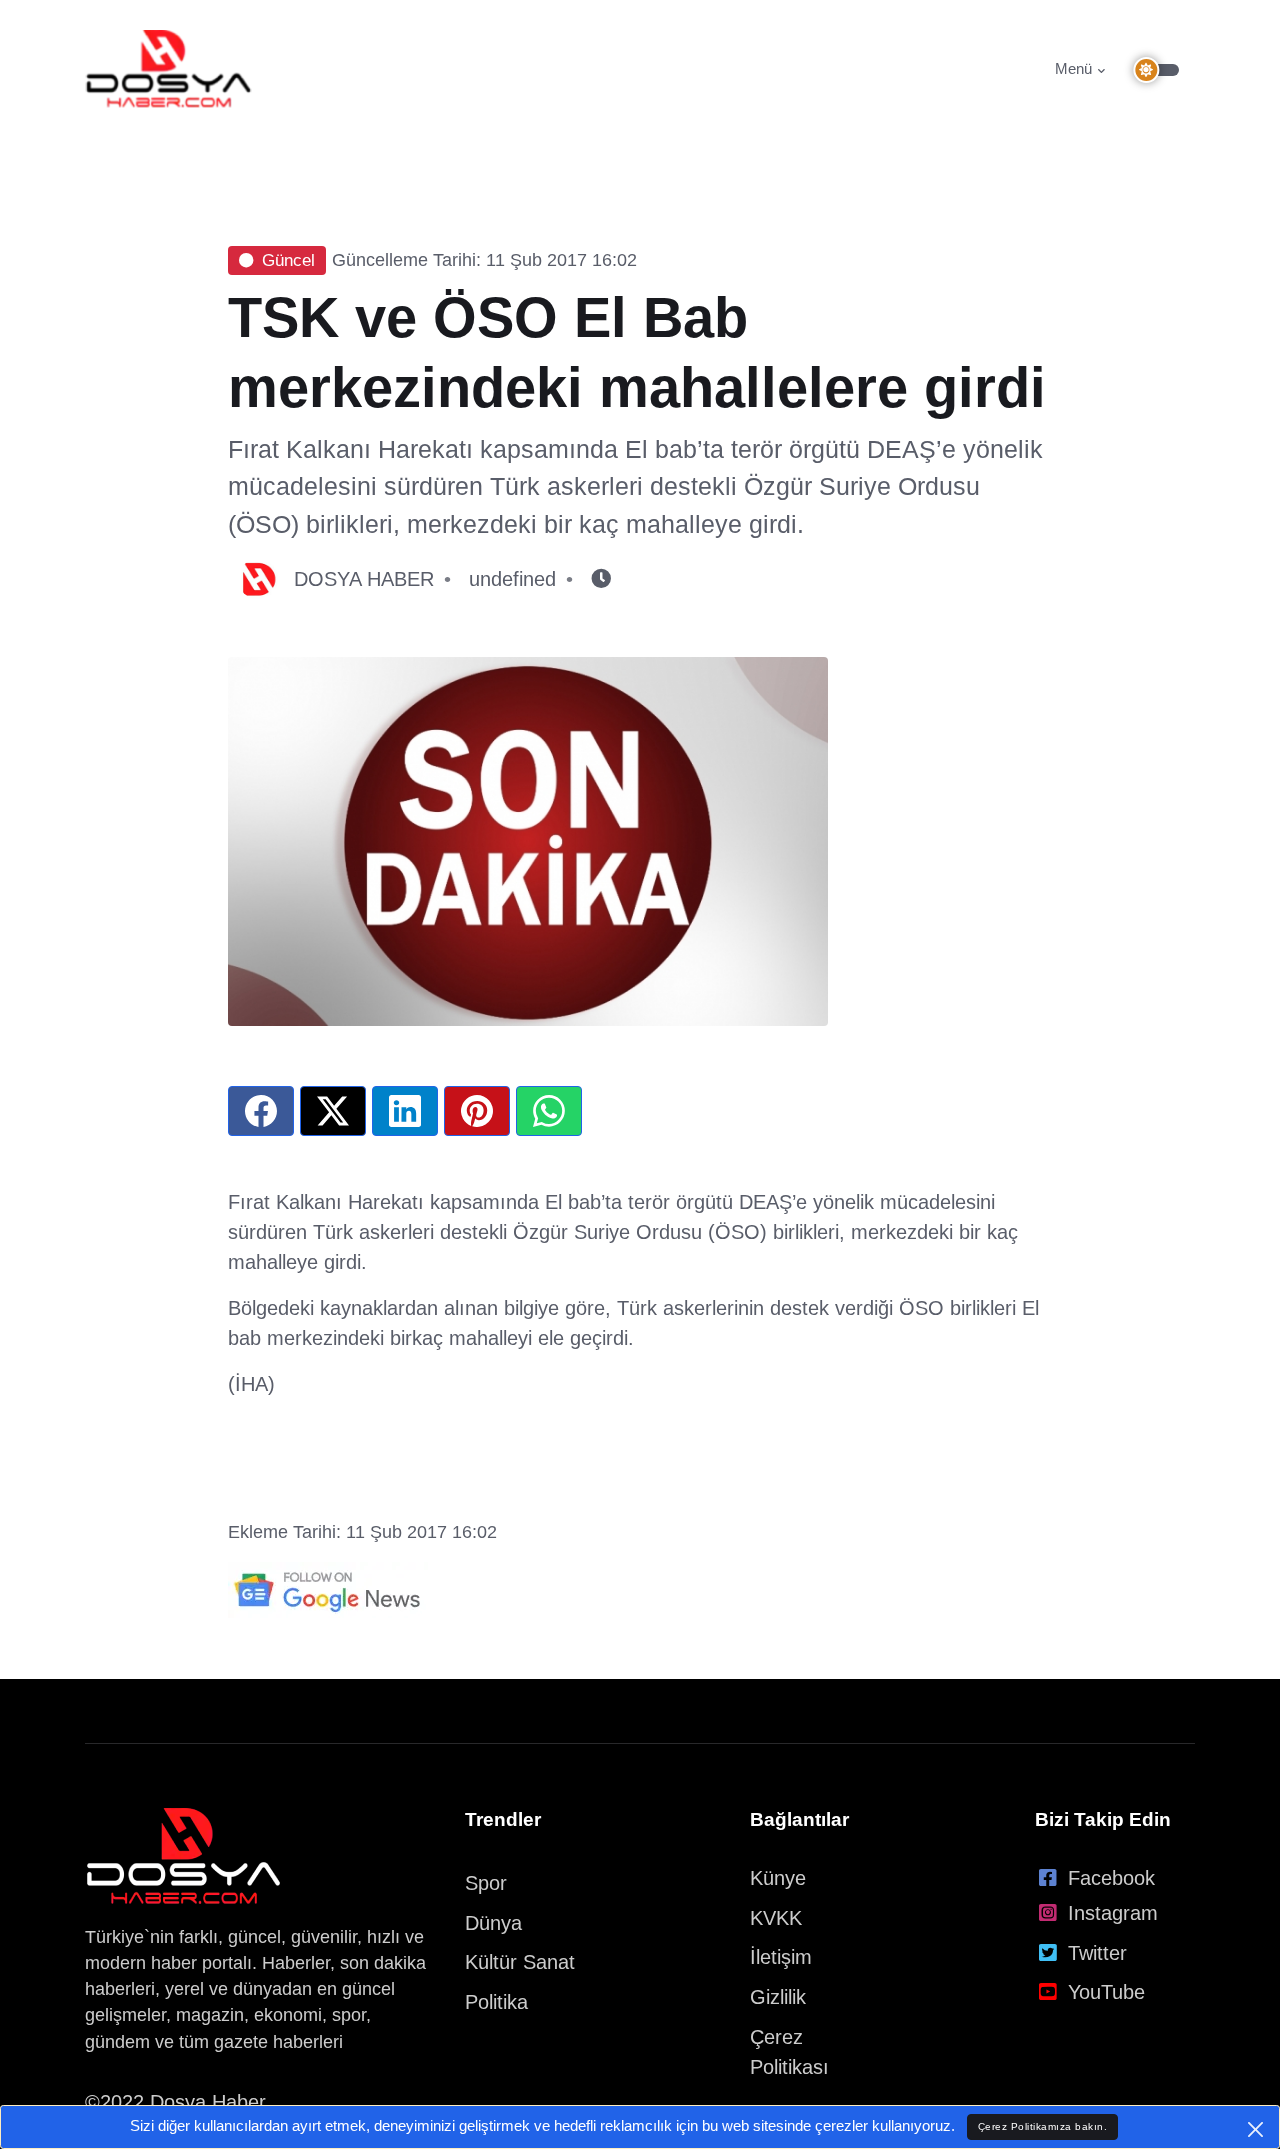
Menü (1073, 68)
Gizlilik (778, 1997)
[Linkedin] (405, 1111)
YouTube (1106, 1992)
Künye (778, 1878)
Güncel (288, 260)
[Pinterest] (477, 1111)
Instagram (1113, 1913)
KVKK (776, 1918)
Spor (486, 1883)
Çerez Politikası (789, 2052)
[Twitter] (333, 1111)
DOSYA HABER (364, 579)
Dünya (493, 1923)
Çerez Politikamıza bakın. (1043, 2126)
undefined (512, 579)
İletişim (781, 1957)
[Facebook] (261, 1111)
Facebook (1111, 1878)
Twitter (1097, 1953)
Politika (496, 2002)
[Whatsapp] (549, 1111)
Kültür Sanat (520, 1962)
